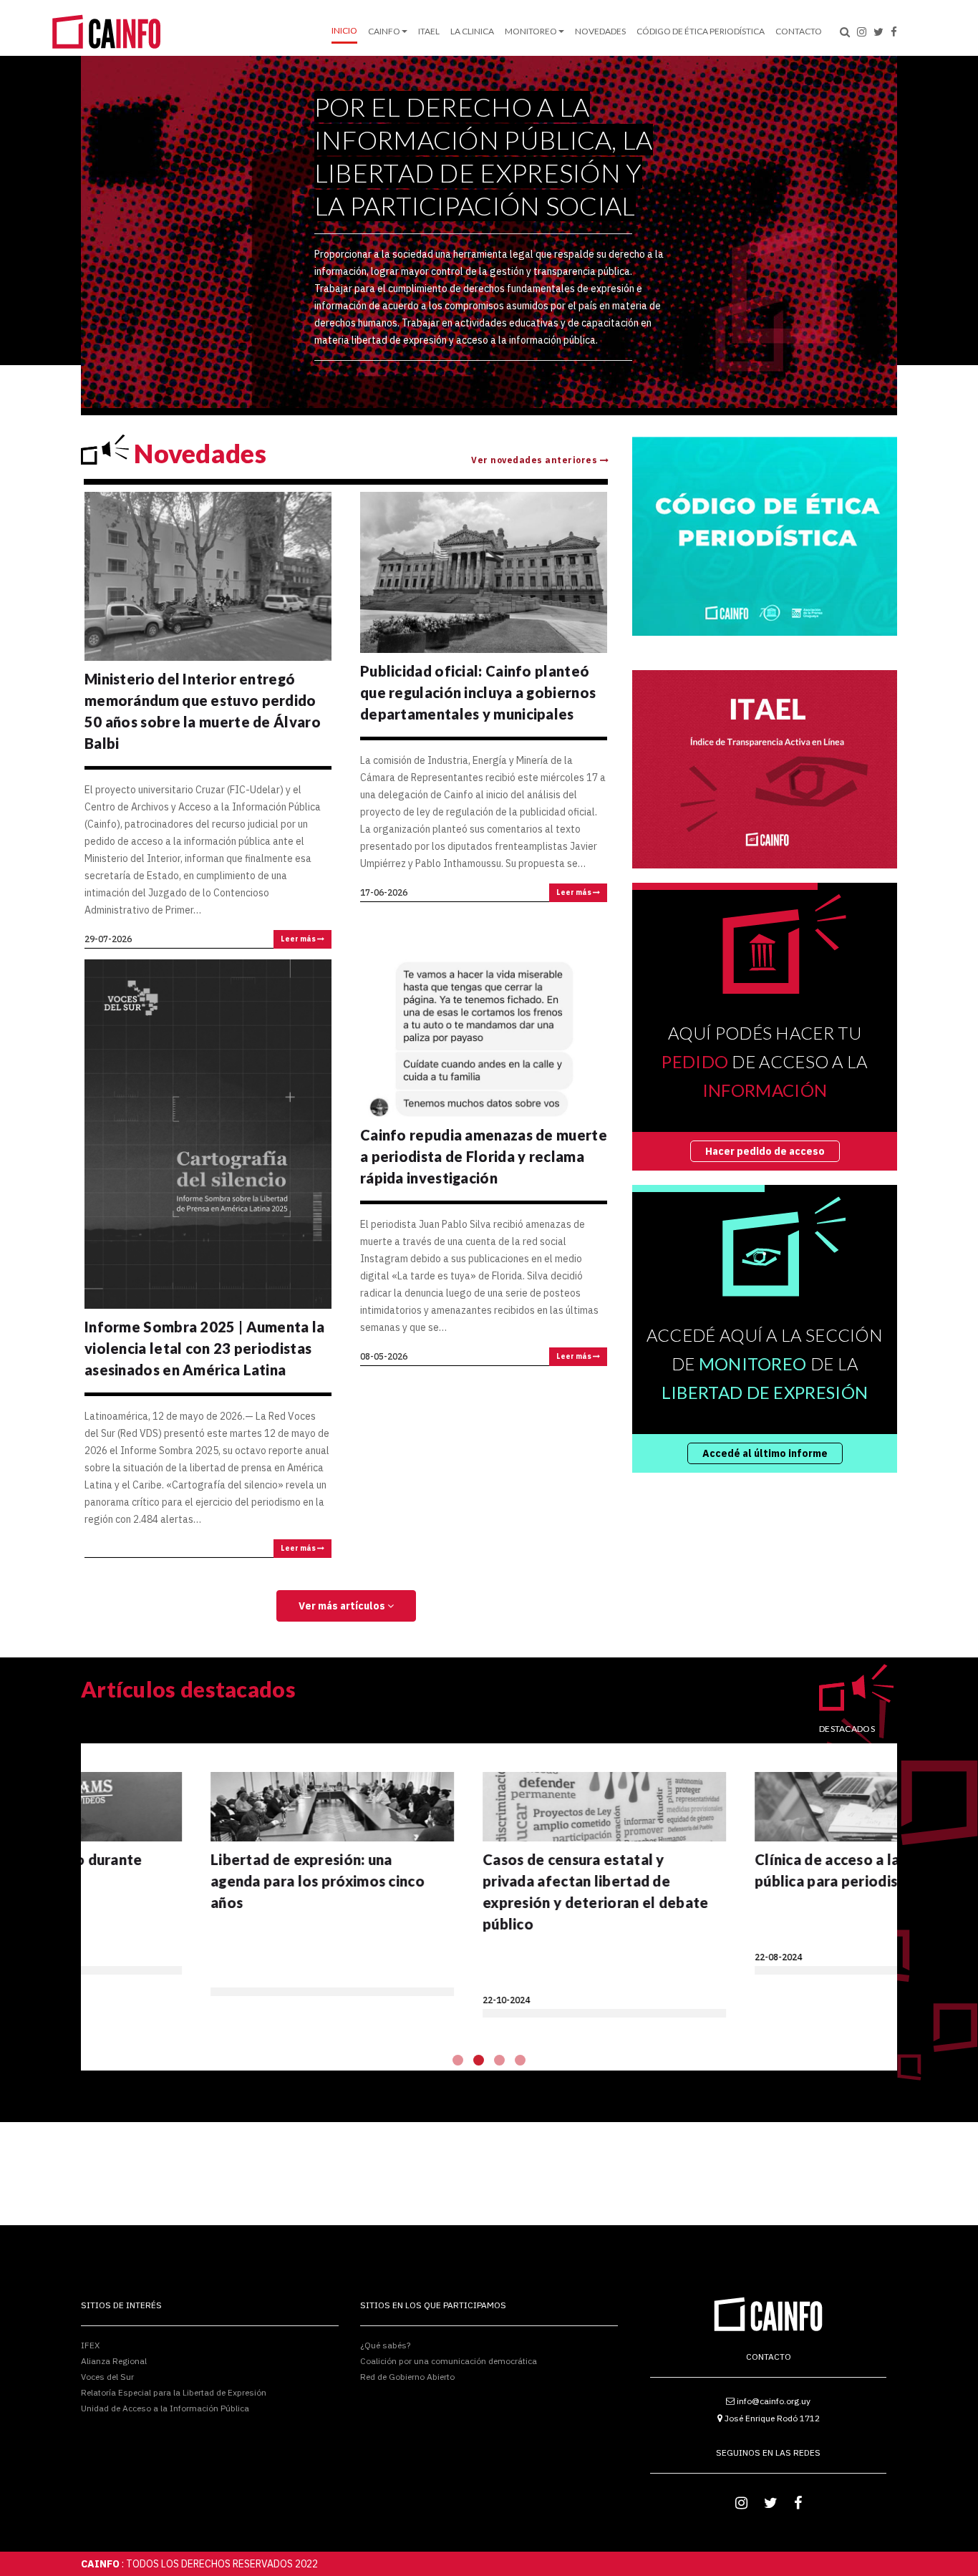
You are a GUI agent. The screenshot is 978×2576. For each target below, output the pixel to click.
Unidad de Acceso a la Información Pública (165, 2408)
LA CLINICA (472, 31)
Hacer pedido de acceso (765, 1151)
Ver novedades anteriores (536, 460)
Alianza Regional (114, 2361)
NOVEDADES (600, 31)
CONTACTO (799, 31)
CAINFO (384, 31)
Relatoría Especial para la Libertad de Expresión (174, 2392)
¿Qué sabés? (385, 2346)
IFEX (90, 2346)
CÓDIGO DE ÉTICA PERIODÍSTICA (701, 31)
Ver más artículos (343, 1606)
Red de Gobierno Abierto (407, 2376)
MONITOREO (531, 31)
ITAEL (429, 31)
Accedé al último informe (765, 1453)
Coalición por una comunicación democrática (449, 2361)
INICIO (344, 30)
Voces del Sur (107, 2377)
